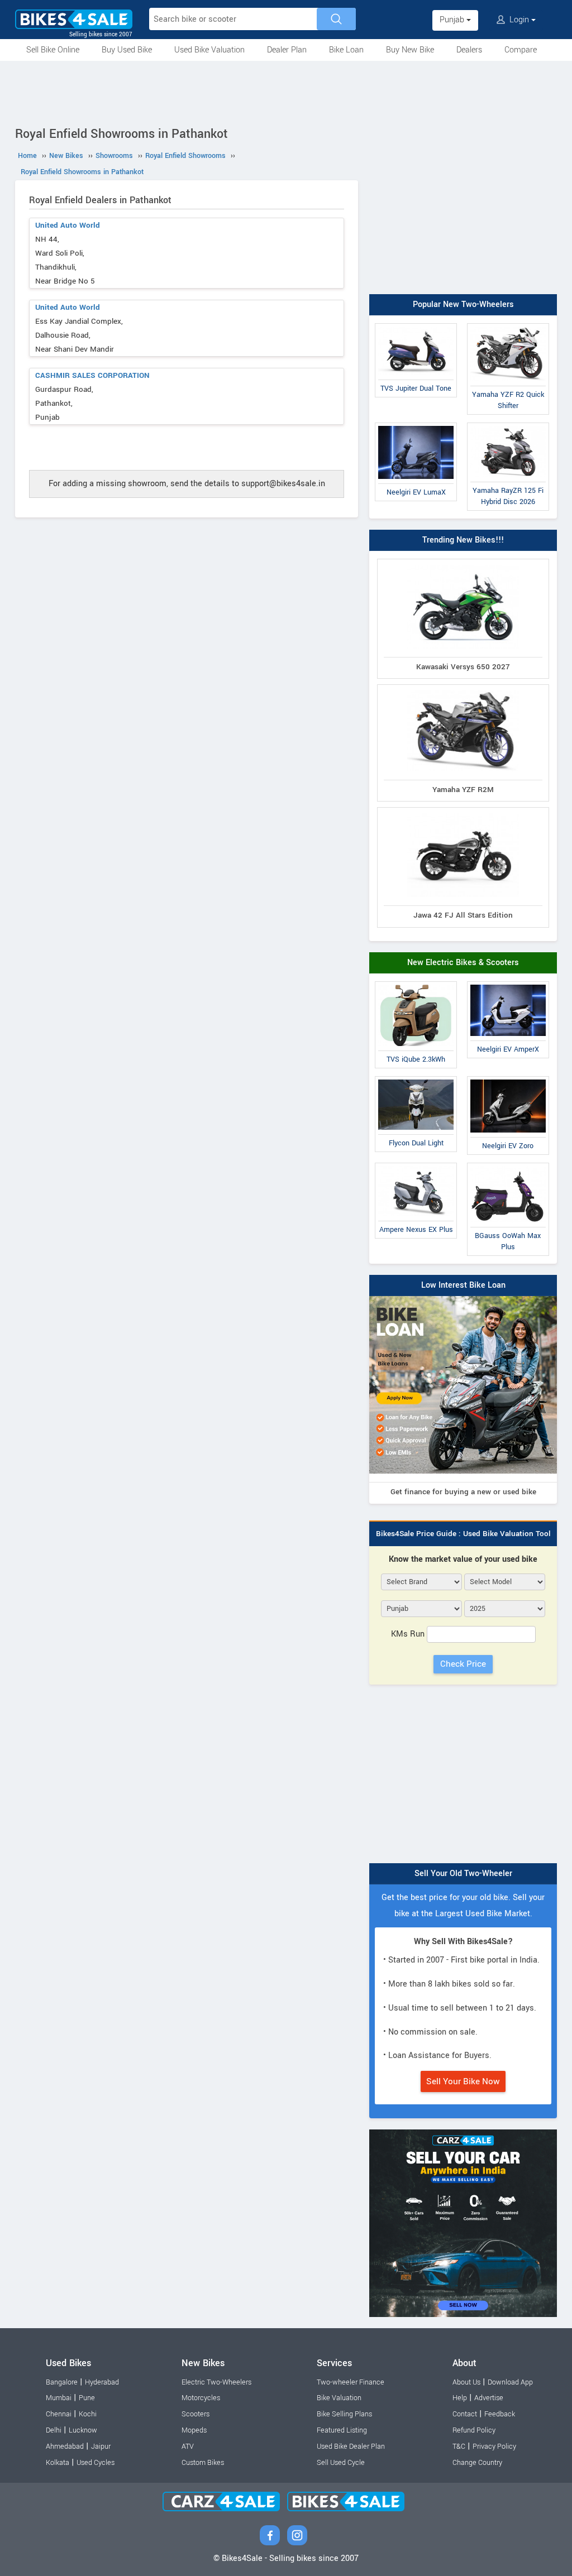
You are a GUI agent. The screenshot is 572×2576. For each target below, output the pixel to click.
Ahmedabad (65, 2447)
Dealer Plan (287, 50)
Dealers (469, 50)
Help (460, 2398)
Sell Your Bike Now (463, 2081)
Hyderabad (102, 2382)
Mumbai (59, 2398)
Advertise (489, 2398)
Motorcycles (201, 2398)
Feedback (500, 2414)
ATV (188, 2447)
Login (519, 20)
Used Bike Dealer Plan (351, 2447)
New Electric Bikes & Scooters (463, 963)
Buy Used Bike (127, 50)
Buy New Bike (410, 50)
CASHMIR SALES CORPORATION (92, 375)
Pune (87, 2398)
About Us (466, 2382)
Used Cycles (96, 2463)
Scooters (196, 2414)
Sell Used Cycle (341, 2463)
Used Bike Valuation (209, 50)
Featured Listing (342, 2430)
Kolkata (58, 2463)
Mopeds (194, 2430)
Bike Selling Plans (344, 2414)
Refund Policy (474, 2430)
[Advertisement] (286, 92)
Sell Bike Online (53, 50)
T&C (459, 2447)
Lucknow (83, 2430)
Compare (521, 50)
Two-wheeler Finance (351, 2382)
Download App (510, 2382)
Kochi (88, 2414)
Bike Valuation (339, 2398)
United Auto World (68, 225)
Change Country (477, 2463)
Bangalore (62, 2382)
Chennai (59, 2414)
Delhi (54, 2430)
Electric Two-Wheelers (216, 2382)
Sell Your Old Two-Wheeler (463, 1874)
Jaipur (101, 2447)
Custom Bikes (203, 2463)
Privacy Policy (494, 2447)
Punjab (453, 20)
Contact (465, 2414)
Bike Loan (346, 50)
